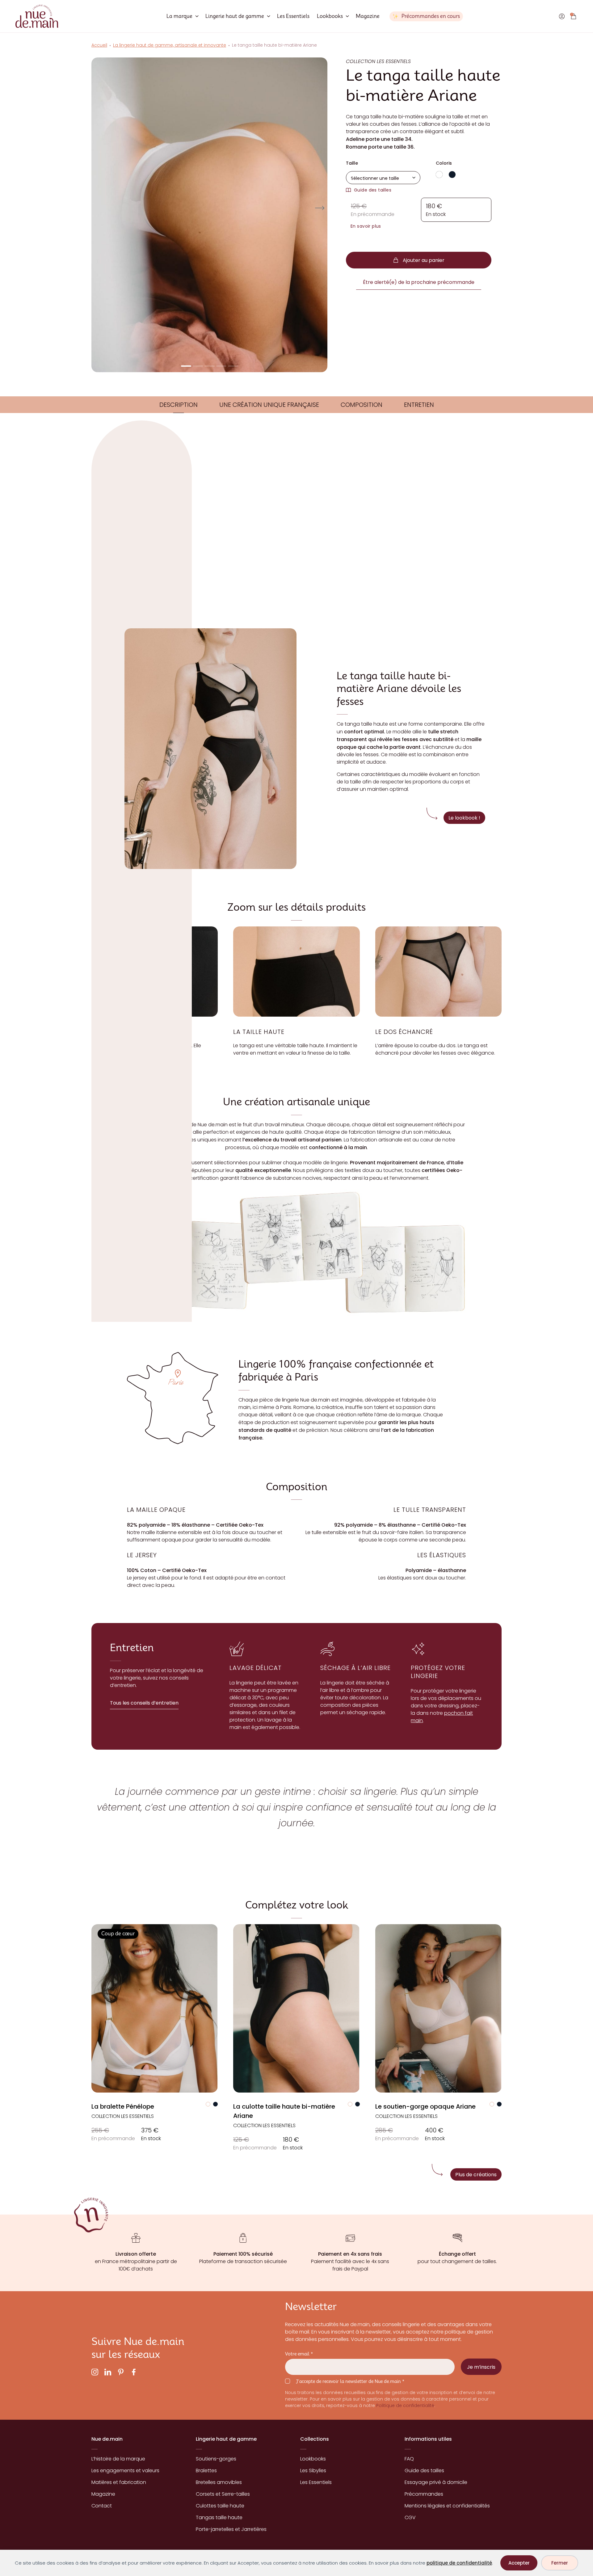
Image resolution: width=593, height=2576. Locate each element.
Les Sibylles (313, 2471)
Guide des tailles (373, 190)
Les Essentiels (293, 16)
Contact (102, 2506)
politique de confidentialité (459, 2563)
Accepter (519, 2563)
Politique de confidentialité (405, 2406)
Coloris (444, 163)
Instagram (95, 2372)
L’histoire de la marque (118, 2459)
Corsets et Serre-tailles (223, 2494)
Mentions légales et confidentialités (447, 2506)
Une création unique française (269, 405)
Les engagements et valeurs (125, 2471)
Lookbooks (330, 16)
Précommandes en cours (431, 16)
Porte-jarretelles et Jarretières (231, 2529)
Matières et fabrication (119, 2482)
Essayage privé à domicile (436, 2482)
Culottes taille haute (220, 2506)
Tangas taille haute (219, 2517)
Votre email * (299, 2354)
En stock (151, 2134)
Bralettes (206, 2471)
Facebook (134, 2372)
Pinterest (121, 2372)
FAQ (409, 2459)
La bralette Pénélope (123, 2106)
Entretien (419, 405)
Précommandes (424, 2494)
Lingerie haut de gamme (235, 16)
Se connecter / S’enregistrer (562, 16)
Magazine (368, 16)
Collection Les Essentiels (123, 2116)
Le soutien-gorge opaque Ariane (425, 2106)
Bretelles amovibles (219, 2482)
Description (179, 405)
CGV (410, 2517)
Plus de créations (476, 2174)
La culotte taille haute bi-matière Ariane (284, 2111)
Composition (362, 405)
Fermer (560, 2563)
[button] (186, 366)
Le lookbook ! (464, 818)
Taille (352, 163)
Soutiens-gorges (216, 2459)
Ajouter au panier (424, 260)
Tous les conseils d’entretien (144, 1703)
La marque (179, 16)
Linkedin (108, 2372)
